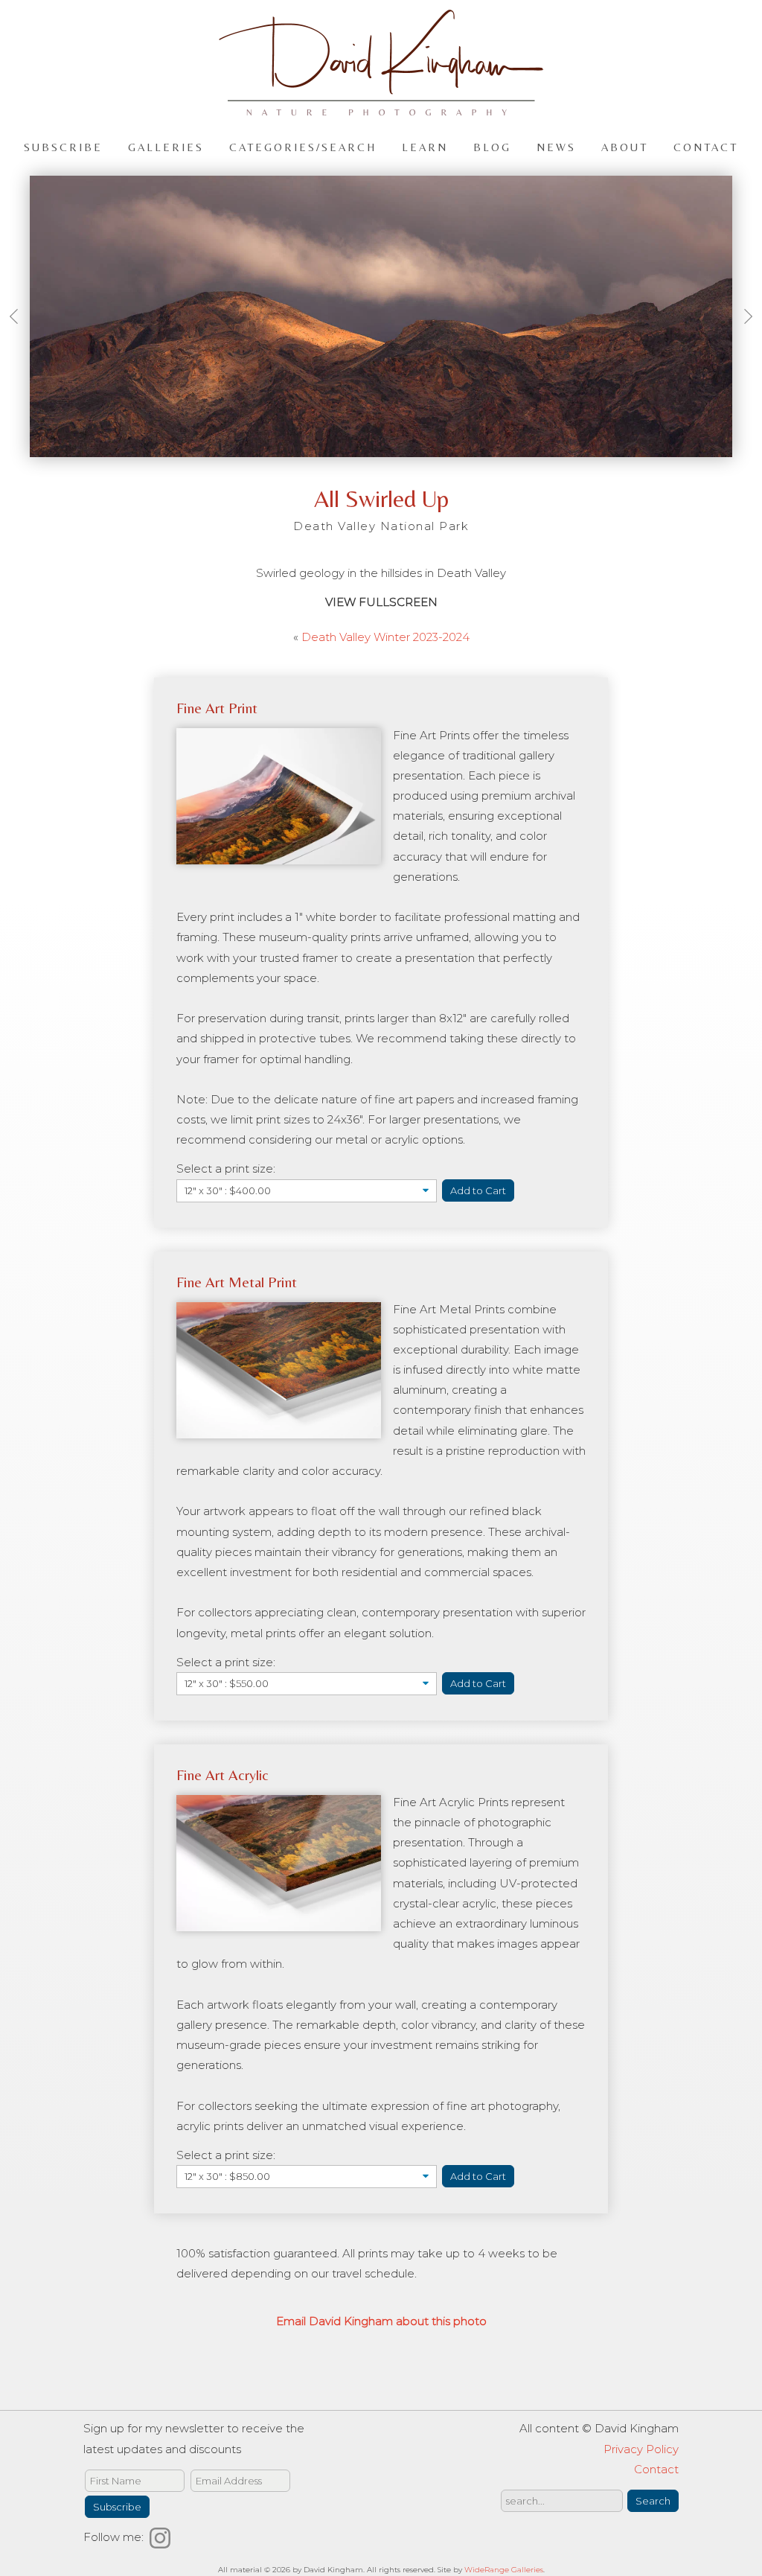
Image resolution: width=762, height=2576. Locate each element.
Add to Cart (478, 1190)
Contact (706, 146)
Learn (425, 146)
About (625, 146)
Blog (492, 146)
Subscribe (63, 146)
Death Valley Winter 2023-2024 (385, 637)
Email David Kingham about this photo (381, 2321)
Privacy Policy (641, 2449)
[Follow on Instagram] (162, 2537)
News (556, 146)
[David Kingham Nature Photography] (381, 109)
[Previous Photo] (19, 334)
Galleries (166, 146)
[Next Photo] (743, 334)
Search (653, 2501)
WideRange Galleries (504, 2570)
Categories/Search (303, 146)
